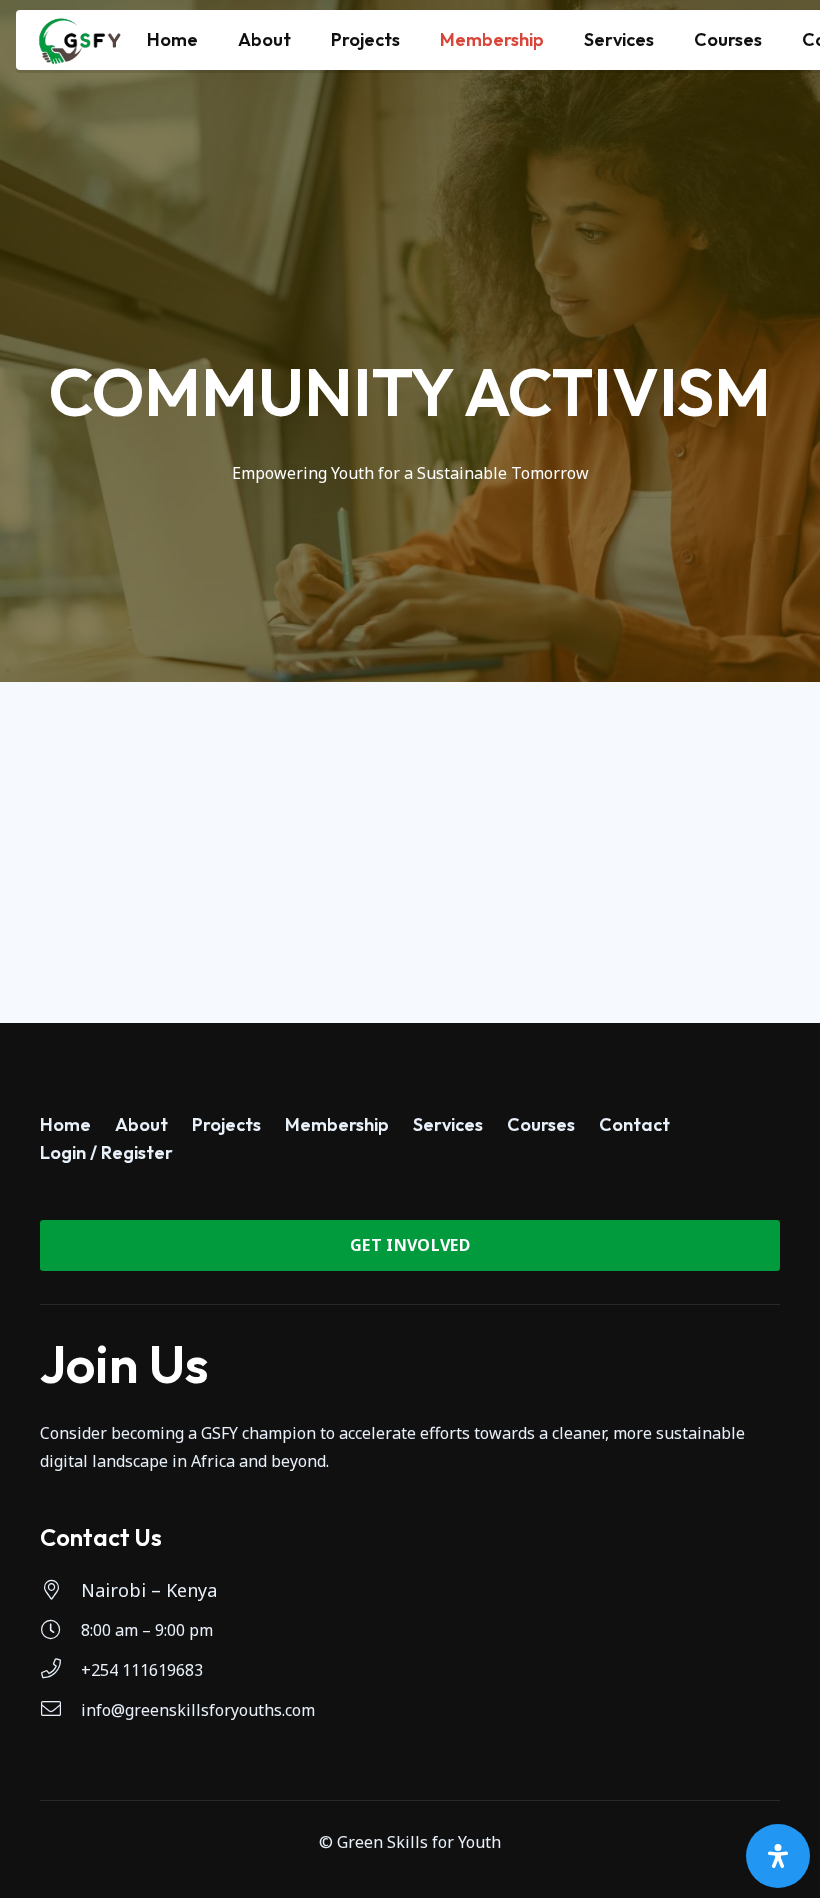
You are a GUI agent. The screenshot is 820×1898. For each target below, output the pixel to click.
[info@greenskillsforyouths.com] (60, 1710)
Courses (541, 1124)
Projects (226, 1124)
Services (448, 1124)
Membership (337, 1124)
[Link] (79, 40)
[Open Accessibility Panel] (778, 1856)
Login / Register (106, 1152)
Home (65, 1124)
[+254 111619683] (60, 1670)
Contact (634, 1124)
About (141, 1124)
